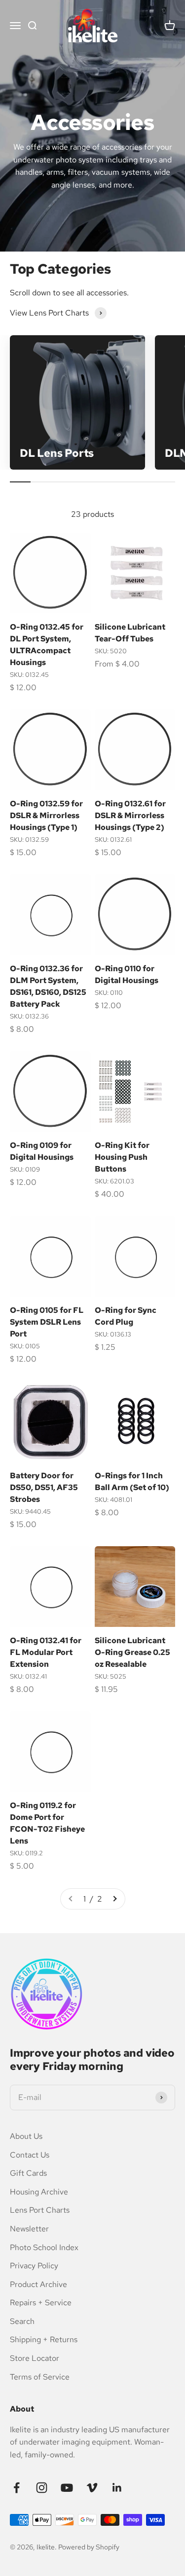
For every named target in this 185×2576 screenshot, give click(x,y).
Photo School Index (44, 2247)
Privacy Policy (34, 2266)
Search (22, 2321)
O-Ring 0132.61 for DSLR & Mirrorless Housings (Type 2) (130, 815)
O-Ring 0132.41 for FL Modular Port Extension (46, 1652)
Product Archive (38, 2284)
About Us (26, 2136)
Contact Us (30, 2155)
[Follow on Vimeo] (92, 2488)
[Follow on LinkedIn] (117, 2488)
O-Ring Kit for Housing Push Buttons (122, 1157)
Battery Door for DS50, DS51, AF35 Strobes (44, 1487)
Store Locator (35, 2358)
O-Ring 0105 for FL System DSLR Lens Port (47, 1322)
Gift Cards (28, 2173)
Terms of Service (40, 2377)
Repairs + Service (41, 2303)
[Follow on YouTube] (67, 2488)
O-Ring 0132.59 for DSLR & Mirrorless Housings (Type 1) (46, 815)
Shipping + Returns (44, 2339)
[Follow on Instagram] (42, 2488)
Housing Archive (39, 2192)
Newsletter (29, 2229)
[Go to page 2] (114, 1899)
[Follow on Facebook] (17, 2488)
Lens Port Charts (40, 2210)
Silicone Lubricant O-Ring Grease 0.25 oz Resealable (132, 1652)
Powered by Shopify (89, 2547)
